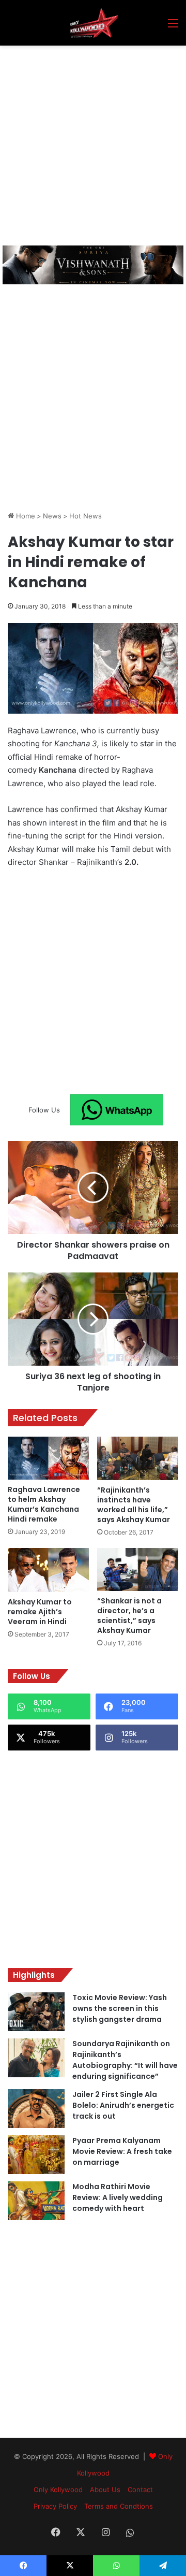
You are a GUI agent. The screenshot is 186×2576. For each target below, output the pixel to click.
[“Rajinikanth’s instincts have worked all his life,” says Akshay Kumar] (138, 1458)
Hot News (86, 516)
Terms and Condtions (119, 2506)
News (52, 516)
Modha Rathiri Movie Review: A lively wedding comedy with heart (118, 2197)
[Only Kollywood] (93, 23)
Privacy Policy (55, 2506)
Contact (140, 2490)
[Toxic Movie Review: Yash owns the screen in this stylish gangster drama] (36, 2012)
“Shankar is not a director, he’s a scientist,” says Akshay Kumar (129, 1616)
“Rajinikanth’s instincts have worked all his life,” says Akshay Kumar (134, 1505)
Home (25, 516)
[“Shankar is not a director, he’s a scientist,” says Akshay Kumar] (138, 1570)
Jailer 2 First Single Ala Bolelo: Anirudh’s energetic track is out (123, 2105)
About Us (105, 2490)
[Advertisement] (93, 144)
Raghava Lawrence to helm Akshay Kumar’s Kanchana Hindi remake (44, 1504)
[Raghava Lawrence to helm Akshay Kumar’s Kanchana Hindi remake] (48, 1458)
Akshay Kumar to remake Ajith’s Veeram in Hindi (40, 1612)
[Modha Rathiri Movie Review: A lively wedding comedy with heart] (36, 2201)
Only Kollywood (58, 2490)
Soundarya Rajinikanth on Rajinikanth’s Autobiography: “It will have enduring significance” (125, 2060)
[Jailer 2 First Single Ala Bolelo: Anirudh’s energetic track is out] (36, 2109)
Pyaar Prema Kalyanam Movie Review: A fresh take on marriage (122, 2151)
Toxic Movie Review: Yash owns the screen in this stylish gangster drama (120, 2008)
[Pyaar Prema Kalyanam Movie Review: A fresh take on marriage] (36, 2155)
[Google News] (117, 1110)
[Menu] (173, 27)
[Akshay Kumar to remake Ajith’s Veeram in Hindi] (48, 1570)
